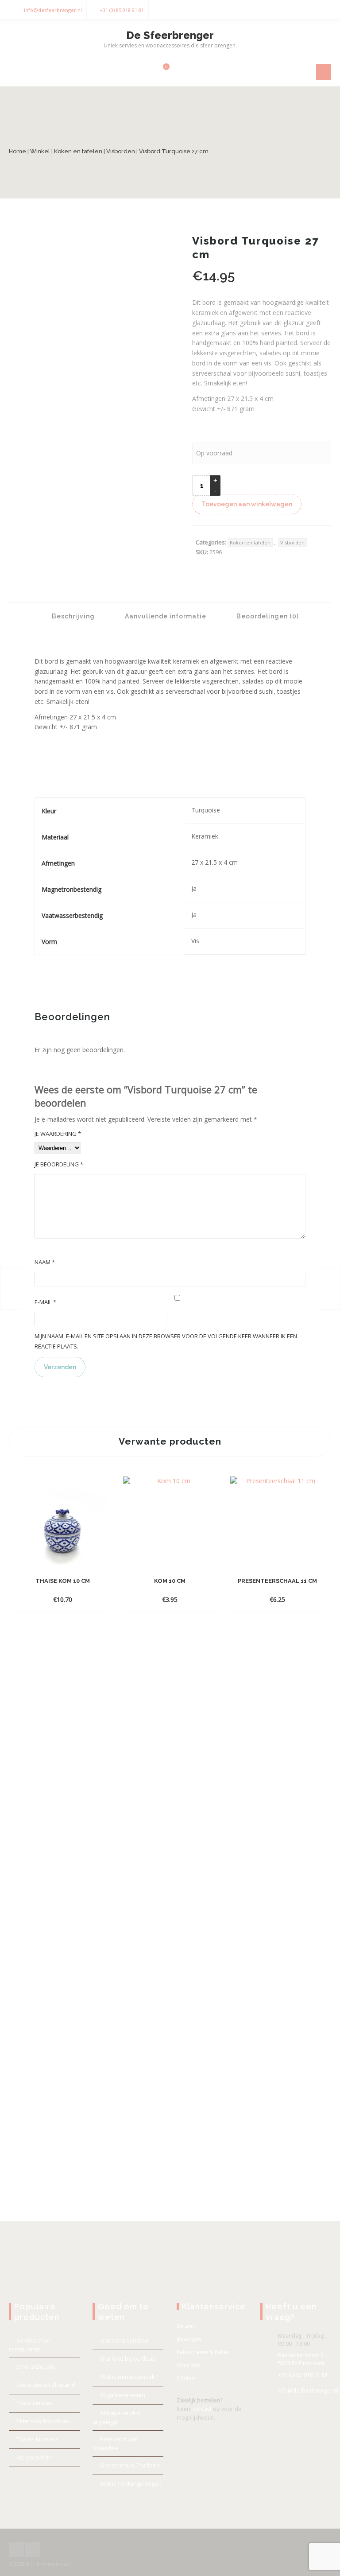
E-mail (45, 1302)
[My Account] (147, 71)
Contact (186, 2378)
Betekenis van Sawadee (116, 2444)
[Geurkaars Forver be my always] (11, 1288)
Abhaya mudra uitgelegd (116, 2417)
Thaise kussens (38, 2439)
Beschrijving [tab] (72, 616)
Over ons (188, 2365)
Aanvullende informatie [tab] (165, 616)
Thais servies (34, 2403)
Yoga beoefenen (123, 2395)
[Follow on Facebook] (305, 10)
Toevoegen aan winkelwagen (247, 504)
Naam (45, 1262)
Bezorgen (189, 2339)
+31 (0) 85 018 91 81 (122, 10)
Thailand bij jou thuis (128, 2358)
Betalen (186, 2326)
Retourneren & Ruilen (203, 2352)
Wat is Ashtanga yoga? (130, 2483)
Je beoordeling (59, 1164)
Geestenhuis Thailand (130, 2465)
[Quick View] (62, 1599)
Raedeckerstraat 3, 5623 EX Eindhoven (301, 2359)
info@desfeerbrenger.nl (53, 10)
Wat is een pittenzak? (129, 2377)
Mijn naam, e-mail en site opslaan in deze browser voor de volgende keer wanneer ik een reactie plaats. (166, 1341)
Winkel (40, 151)
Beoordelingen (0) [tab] (267, 616)
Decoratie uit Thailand (46, 2385)
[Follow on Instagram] (322, 10)
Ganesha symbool (125, 2340)
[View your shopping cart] (161, 71)
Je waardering (58, 1134)
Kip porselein (34, 2457)
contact (202, 2409)
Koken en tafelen (78, 151)
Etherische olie (36, 2366)
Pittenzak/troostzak (43, 2421)
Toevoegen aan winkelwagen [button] (62, 1586)
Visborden (121, 151)
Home (17, 151)
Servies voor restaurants (30, 2345)
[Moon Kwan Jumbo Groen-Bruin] (329, 1288)
